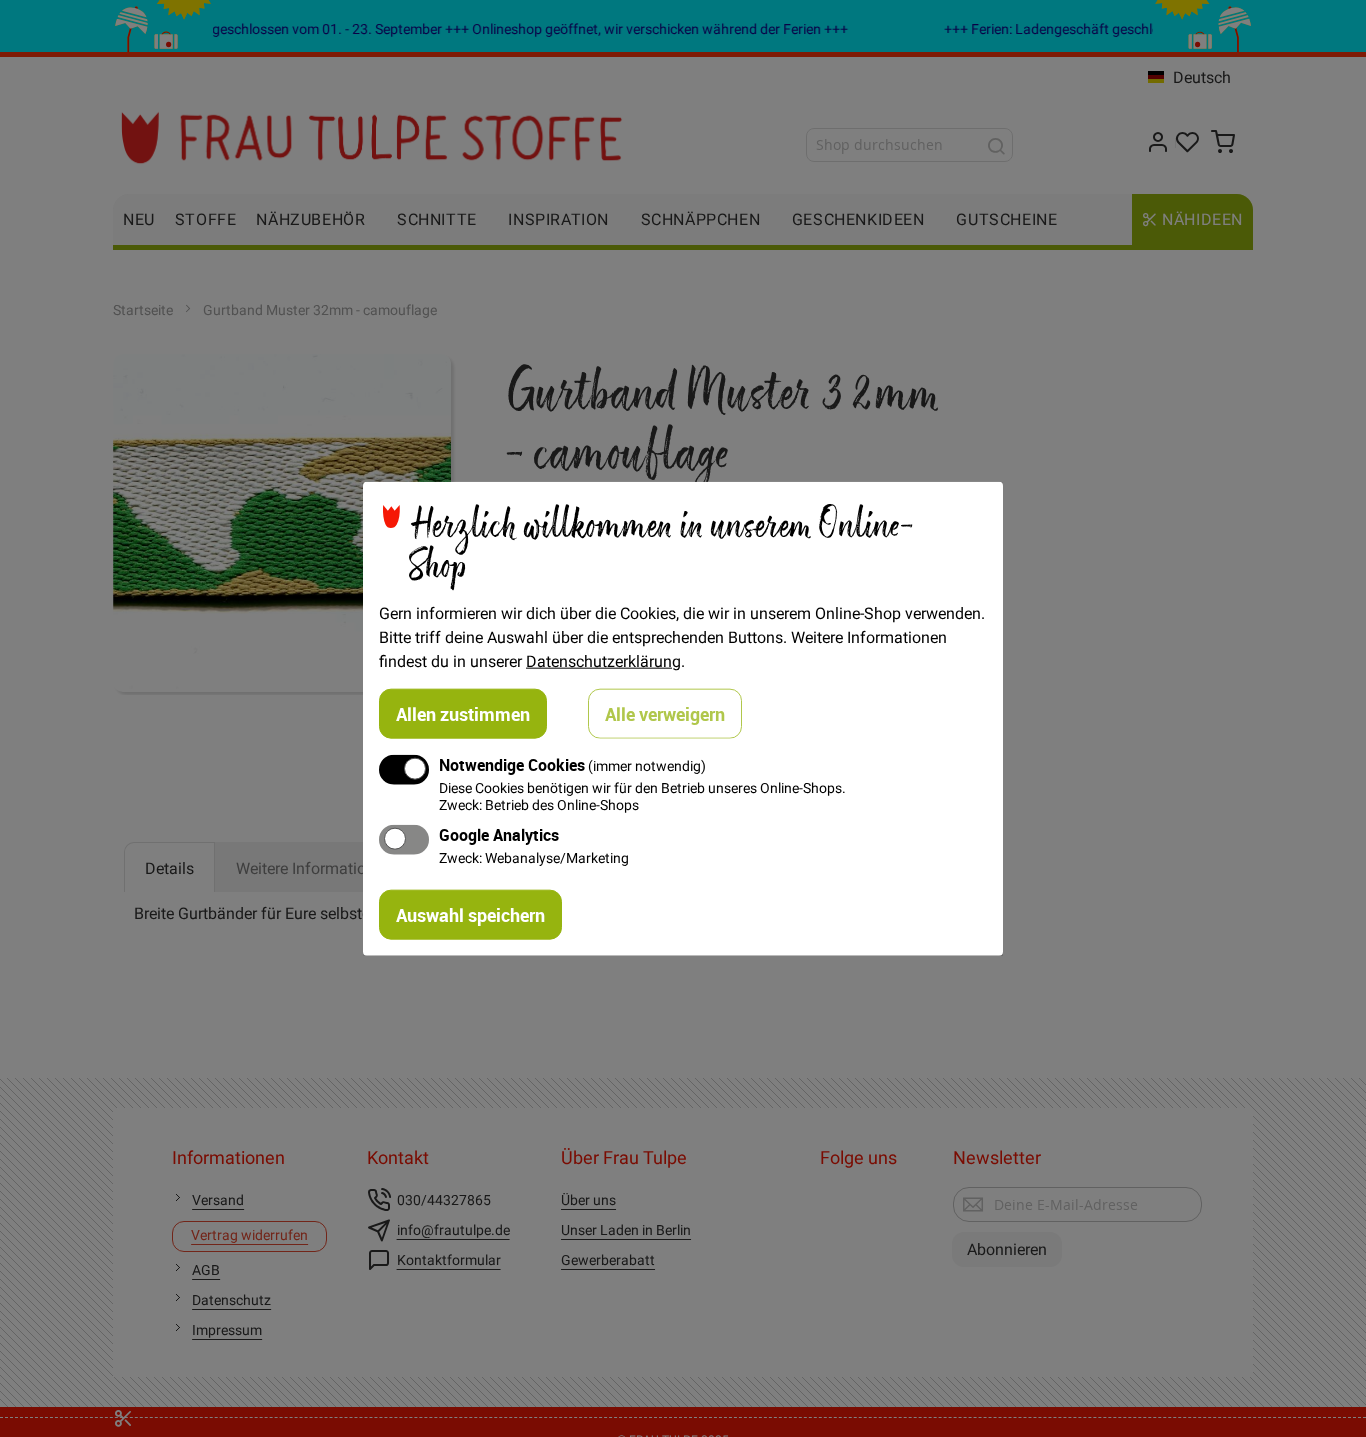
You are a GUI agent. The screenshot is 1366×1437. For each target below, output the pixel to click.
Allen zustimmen (463, 713)
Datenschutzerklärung (603, 660)
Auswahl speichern (470, 915)
